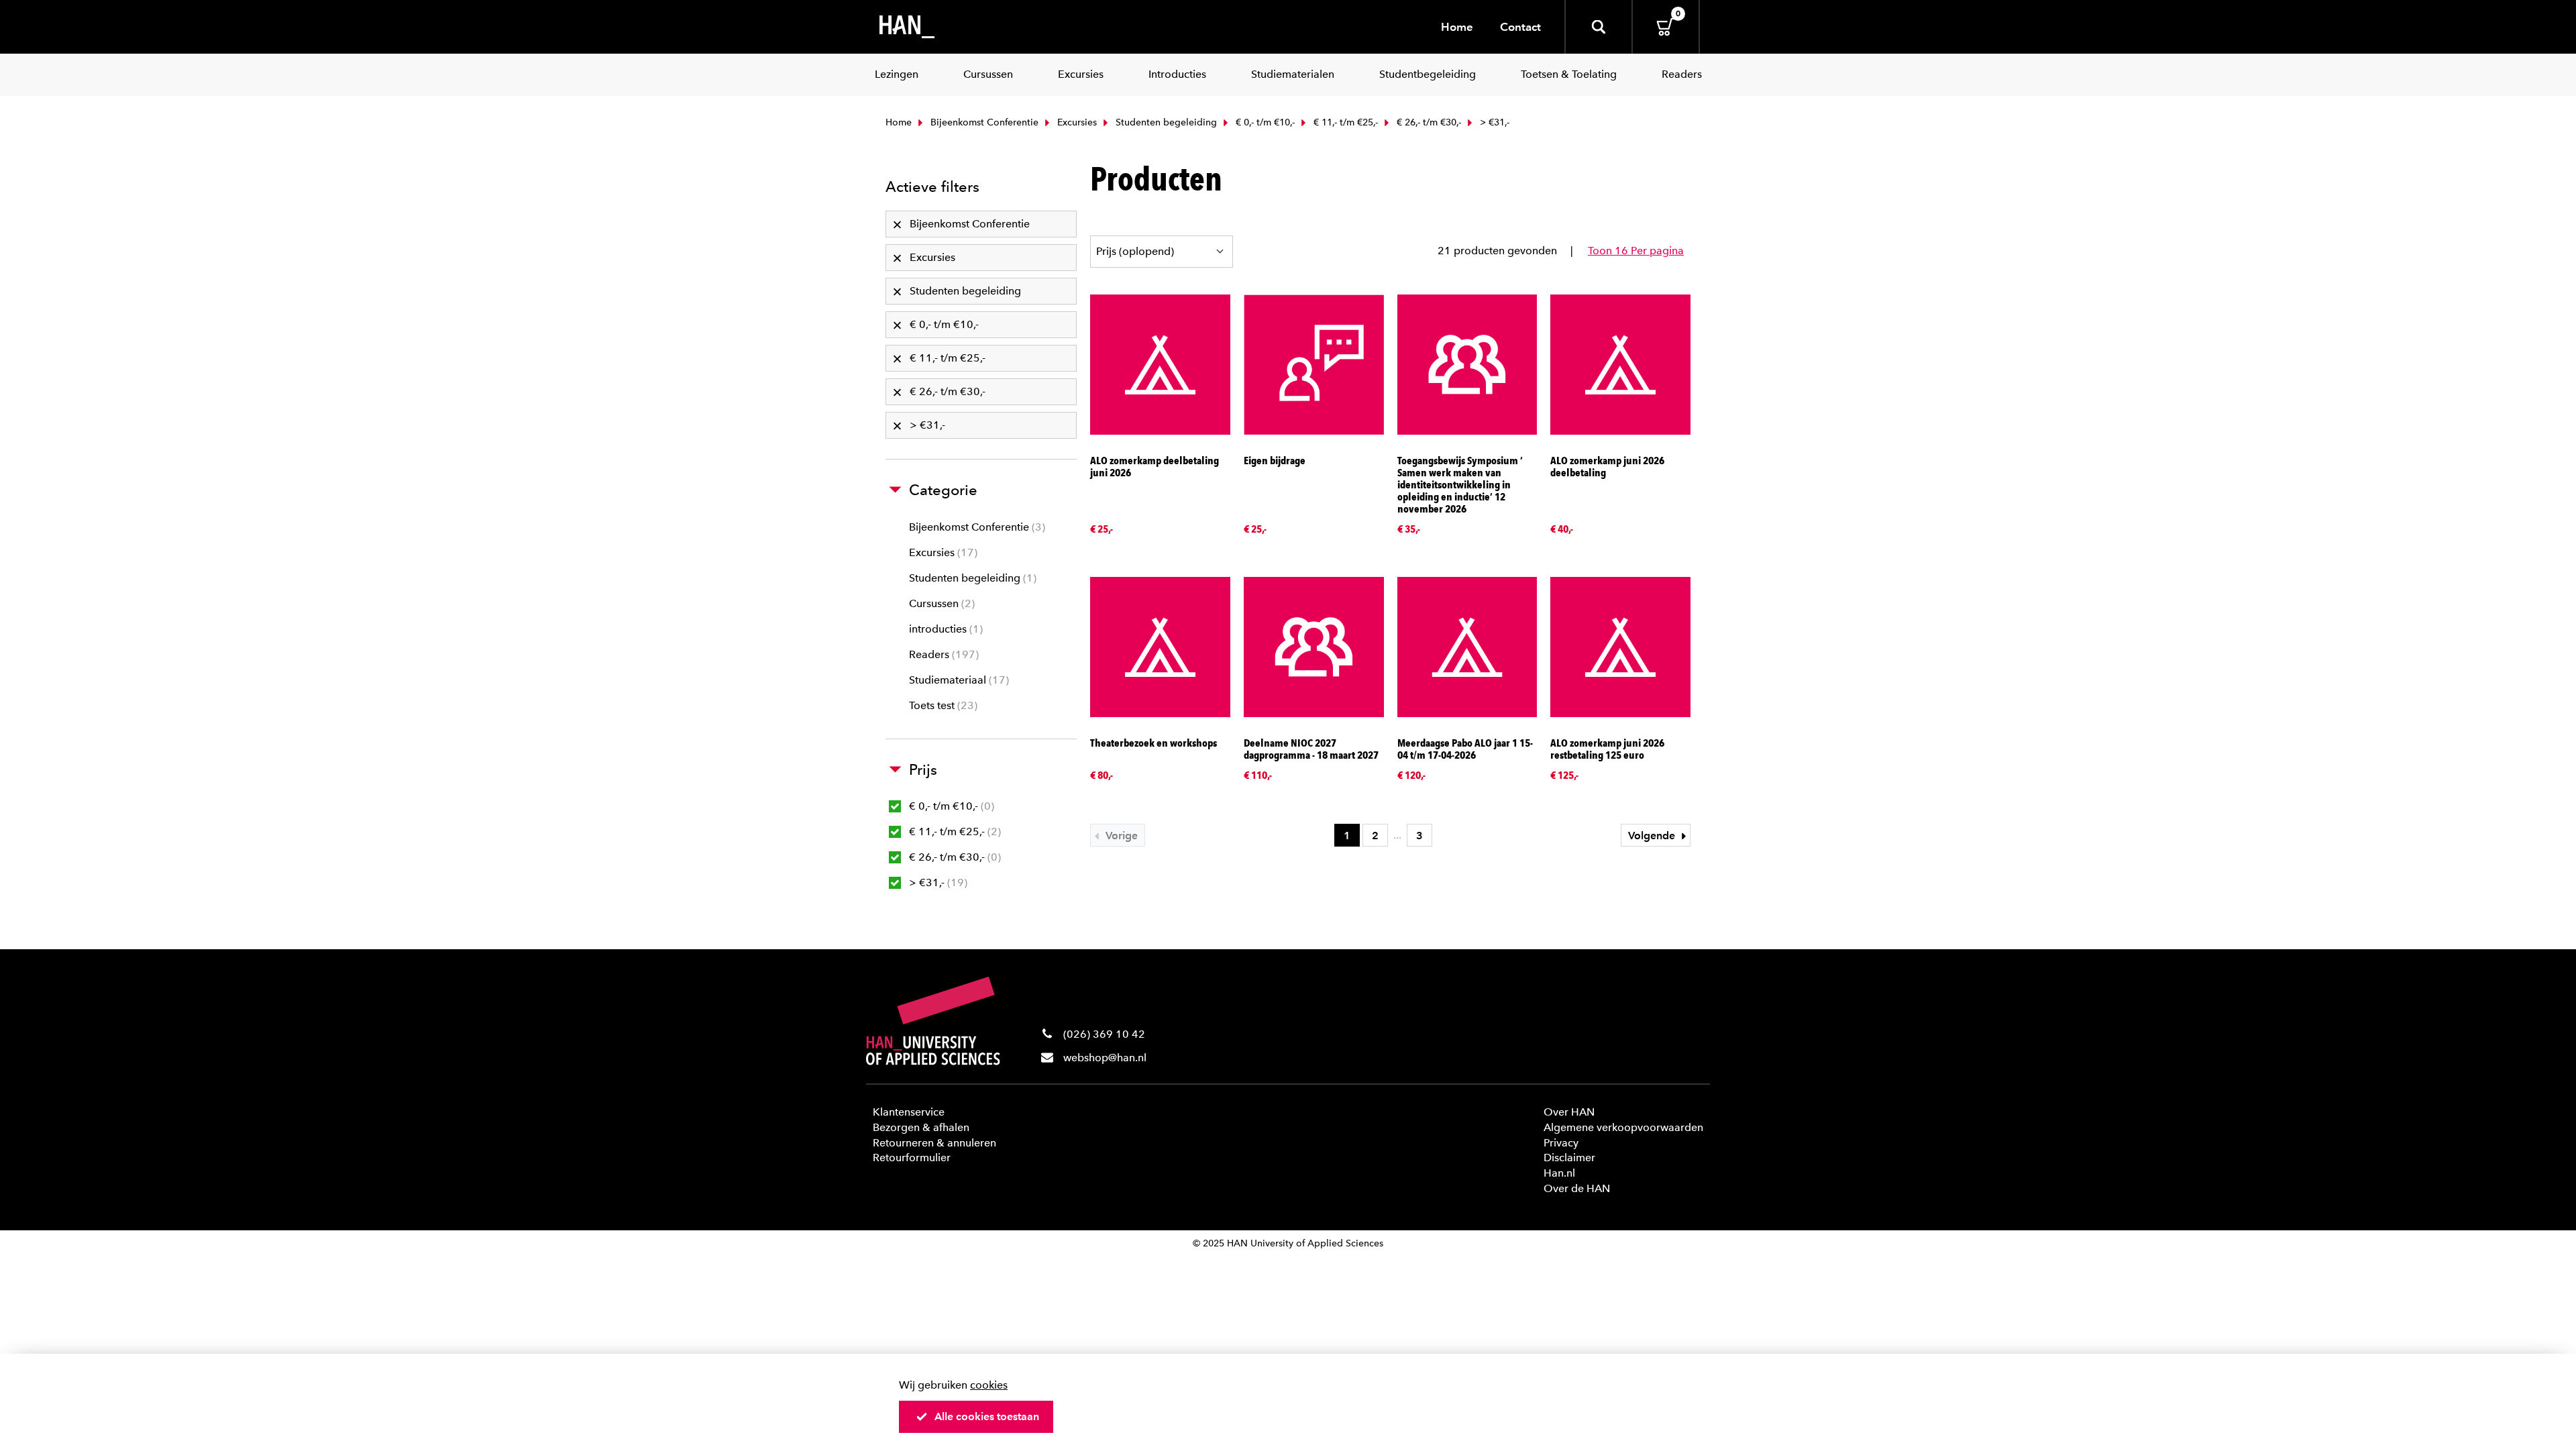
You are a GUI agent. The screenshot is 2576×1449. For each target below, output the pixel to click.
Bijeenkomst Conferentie (983, 122)
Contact (1520, 27)
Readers (942, 654)
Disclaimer (1569, 1158)
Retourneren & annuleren (934, 1143)
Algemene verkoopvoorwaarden (1623, 1127)
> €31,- (936, 882)
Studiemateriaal (957, 680)
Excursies (1076, 122)
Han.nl (1559, 1173)
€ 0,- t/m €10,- (1264, 122)
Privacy (1561, 1143)
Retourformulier (912, 1158)
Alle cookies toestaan (987, 1416)
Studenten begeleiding (1165, 122)
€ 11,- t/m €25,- (1344, 122)
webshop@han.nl (1105, 1058)
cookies (989, 1385)
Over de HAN (1577, 1188)
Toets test (942, 705)
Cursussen (940, 603)
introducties (944, 629)
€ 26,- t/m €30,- (1428, 122)
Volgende (1653, 836)
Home (1457, 27)
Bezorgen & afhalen (921, 1127)
